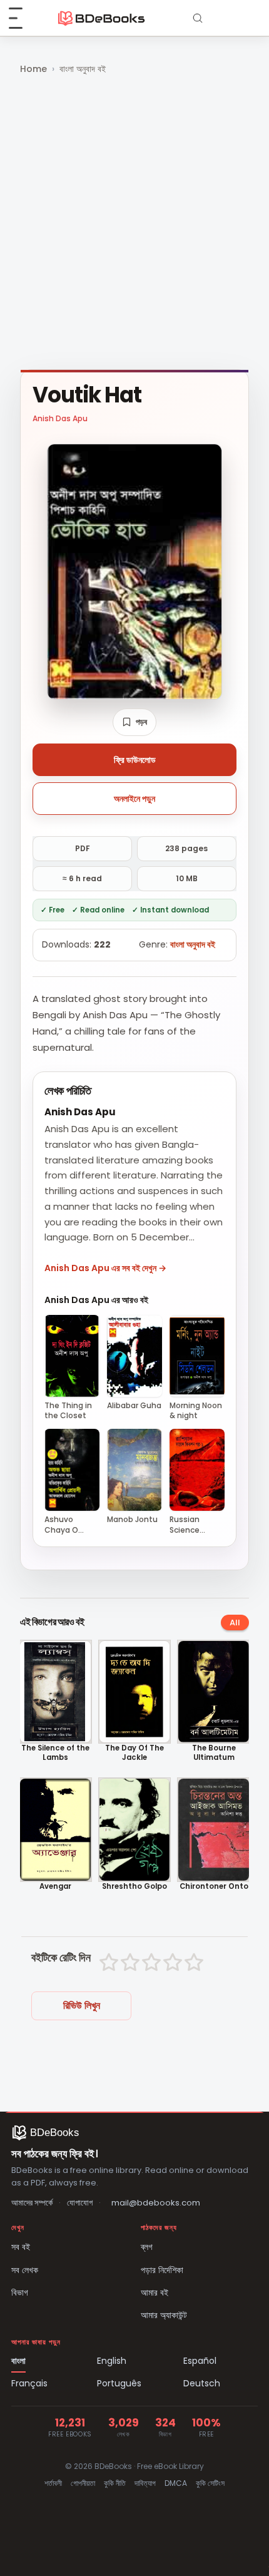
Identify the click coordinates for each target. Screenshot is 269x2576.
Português (119, 2383)
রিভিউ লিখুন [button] (82, 2006)
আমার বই (155, 2292)
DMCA (176, 2483)
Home (33, 69)
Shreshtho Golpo (134, 1887)
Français (29, 2383)
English (112, 2361)
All (235, 1623)
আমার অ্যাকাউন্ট (164, 2315)
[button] (134, 722)
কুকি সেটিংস (210, 2483)
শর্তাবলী (53, 2483)
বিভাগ (20, 2292)
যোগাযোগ (80, 2203)
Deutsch (202, 2383)
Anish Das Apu (60, 418)
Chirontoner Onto (214, 1887)
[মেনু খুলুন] (23, 18)
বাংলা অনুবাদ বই (83, 69)
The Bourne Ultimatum (214, 1753)
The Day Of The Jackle (134, 1753)
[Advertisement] (134, 223)
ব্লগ (147, 2247)
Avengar (55, 1887)
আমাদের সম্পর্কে (32, 2203)
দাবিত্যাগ (145, 2483)
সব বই (21, 2247)
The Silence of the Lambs (55, 1753)
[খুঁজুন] (198, 18)
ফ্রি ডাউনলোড (135, 760)
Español (200, 2361)
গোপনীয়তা (83, 2483)
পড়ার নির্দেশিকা (162, 2270)
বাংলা (18, 2361)
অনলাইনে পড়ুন (134, 799)
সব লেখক (25, 2270)
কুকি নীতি (115, 2483)
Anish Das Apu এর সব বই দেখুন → (105, 1268)
